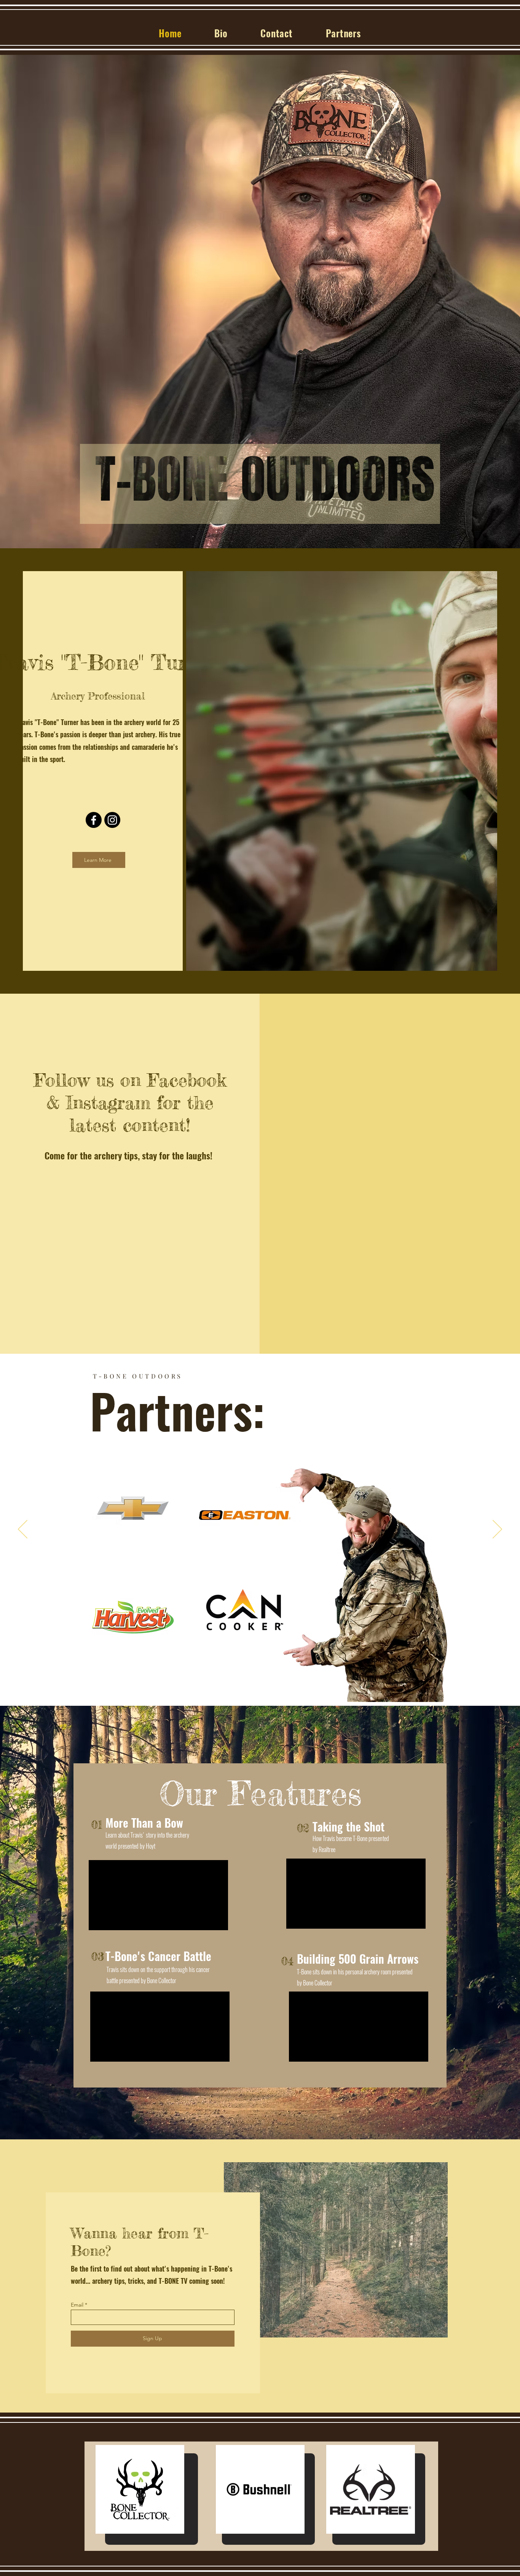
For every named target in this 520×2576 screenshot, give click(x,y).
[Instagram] (112, 820)
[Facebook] (94, 820)
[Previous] (23, 1530)
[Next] (497, 1530)
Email (77, 2305)
